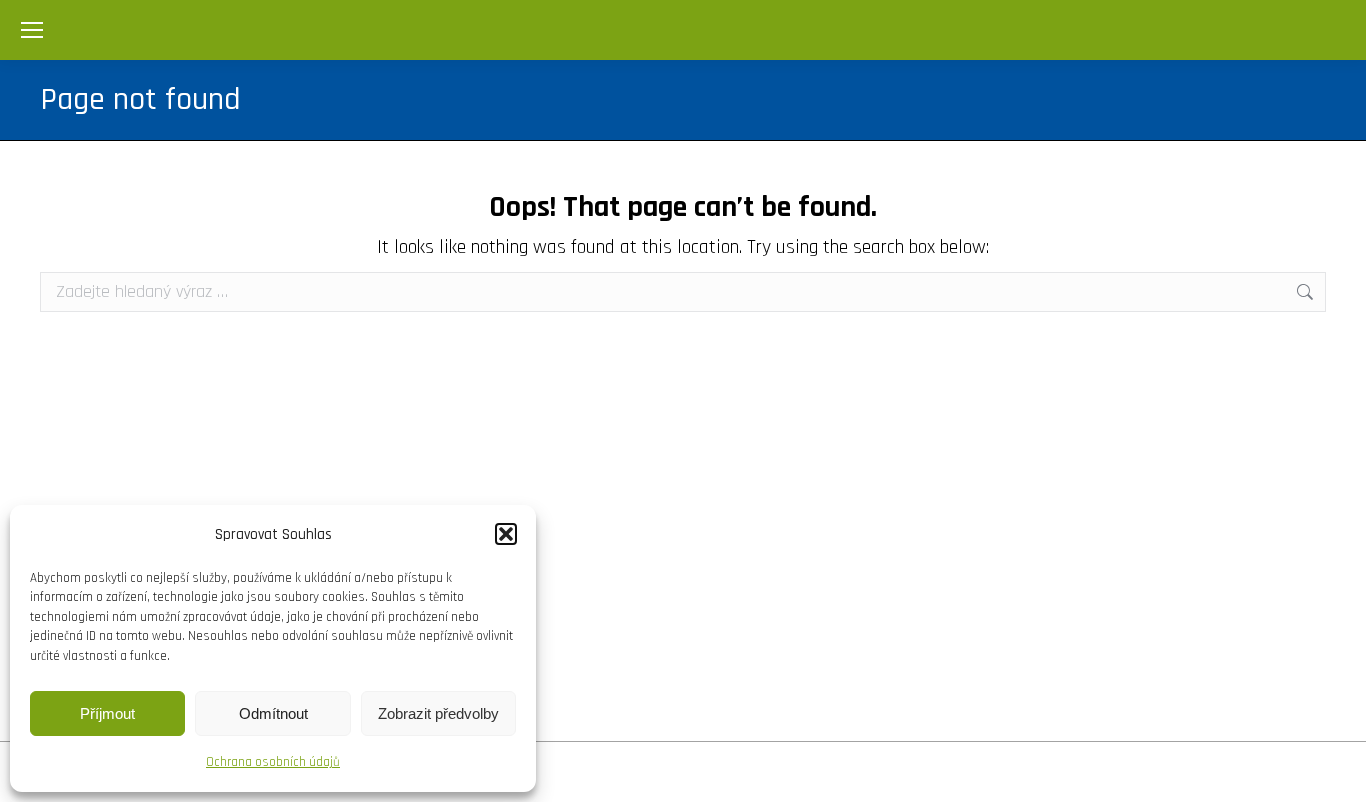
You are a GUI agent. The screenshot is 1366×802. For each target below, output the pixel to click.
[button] (506, 534)
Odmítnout (273, 713)
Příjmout (107, 713)
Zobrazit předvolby (438, 713)
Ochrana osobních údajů (273, 762)
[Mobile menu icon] (32, 30)
